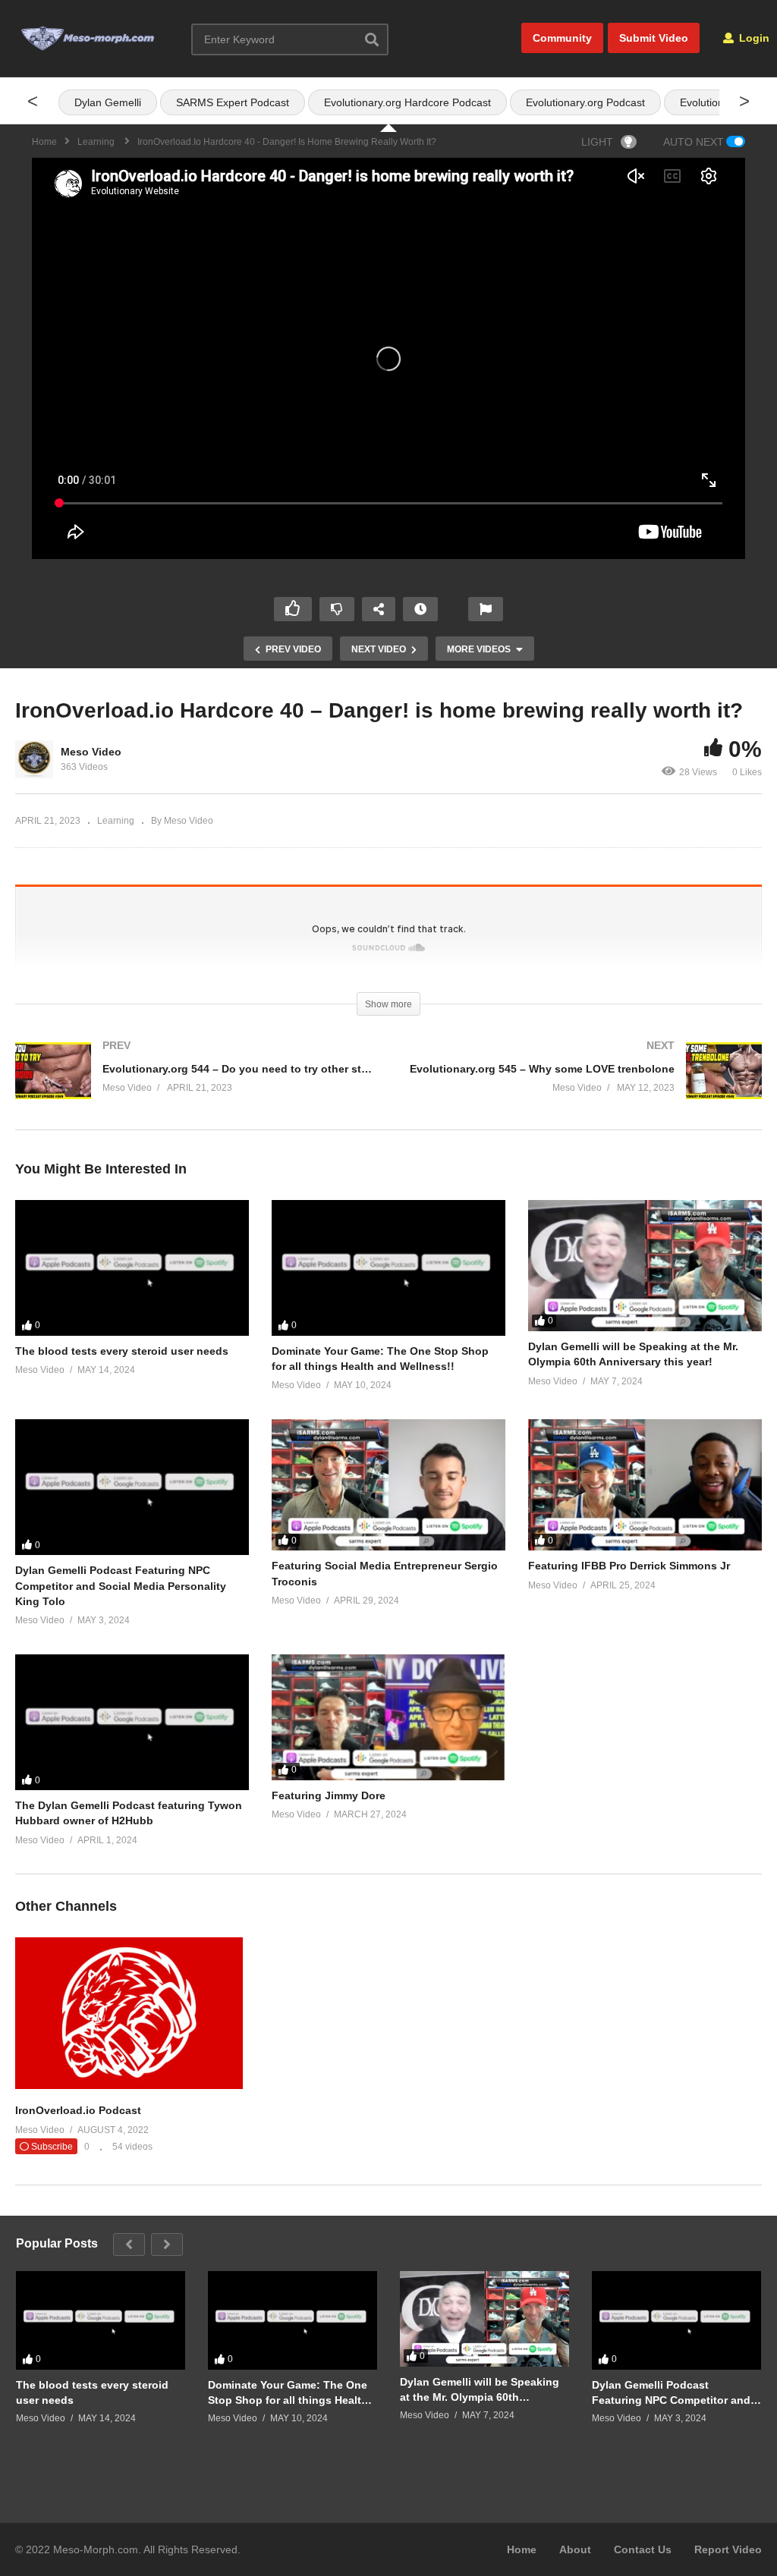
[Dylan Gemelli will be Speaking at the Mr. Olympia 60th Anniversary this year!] (645, 1266)
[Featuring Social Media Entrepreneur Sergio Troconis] (388, 1485)
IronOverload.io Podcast (78, 2110)
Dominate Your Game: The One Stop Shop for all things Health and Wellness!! (288, 2393)
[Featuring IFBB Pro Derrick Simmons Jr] (645, 1485)
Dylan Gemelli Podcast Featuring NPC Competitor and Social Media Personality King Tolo (121, 1586)
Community (562, 38)
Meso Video (91, 752)
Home (522, 2549)
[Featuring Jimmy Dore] (388, 1717)
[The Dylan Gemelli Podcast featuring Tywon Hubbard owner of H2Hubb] (132, 1722)
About (575, 2549)
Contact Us (643, 2549)
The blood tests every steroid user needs (122, 1351)
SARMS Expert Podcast (233, 102)
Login (753, 38)
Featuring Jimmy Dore (329, 1795)
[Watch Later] (420, 609)
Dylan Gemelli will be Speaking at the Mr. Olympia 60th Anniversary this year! (480, 2390)
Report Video (728, 2549)
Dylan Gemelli (108, 102)
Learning (116, 821)
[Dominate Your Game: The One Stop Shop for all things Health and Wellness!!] (388, 1268)
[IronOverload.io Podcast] (129, 2085)
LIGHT (597, 142)
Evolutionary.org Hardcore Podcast (407, 102)
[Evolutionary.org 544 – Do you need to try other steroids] (194, 1086)
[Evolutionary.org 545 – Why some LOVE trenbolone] (583, 1086)
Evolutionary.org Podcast (585, 102)
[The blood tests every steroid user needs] (132, 1268)
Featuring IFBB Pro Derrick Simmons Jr (629, 1566)
